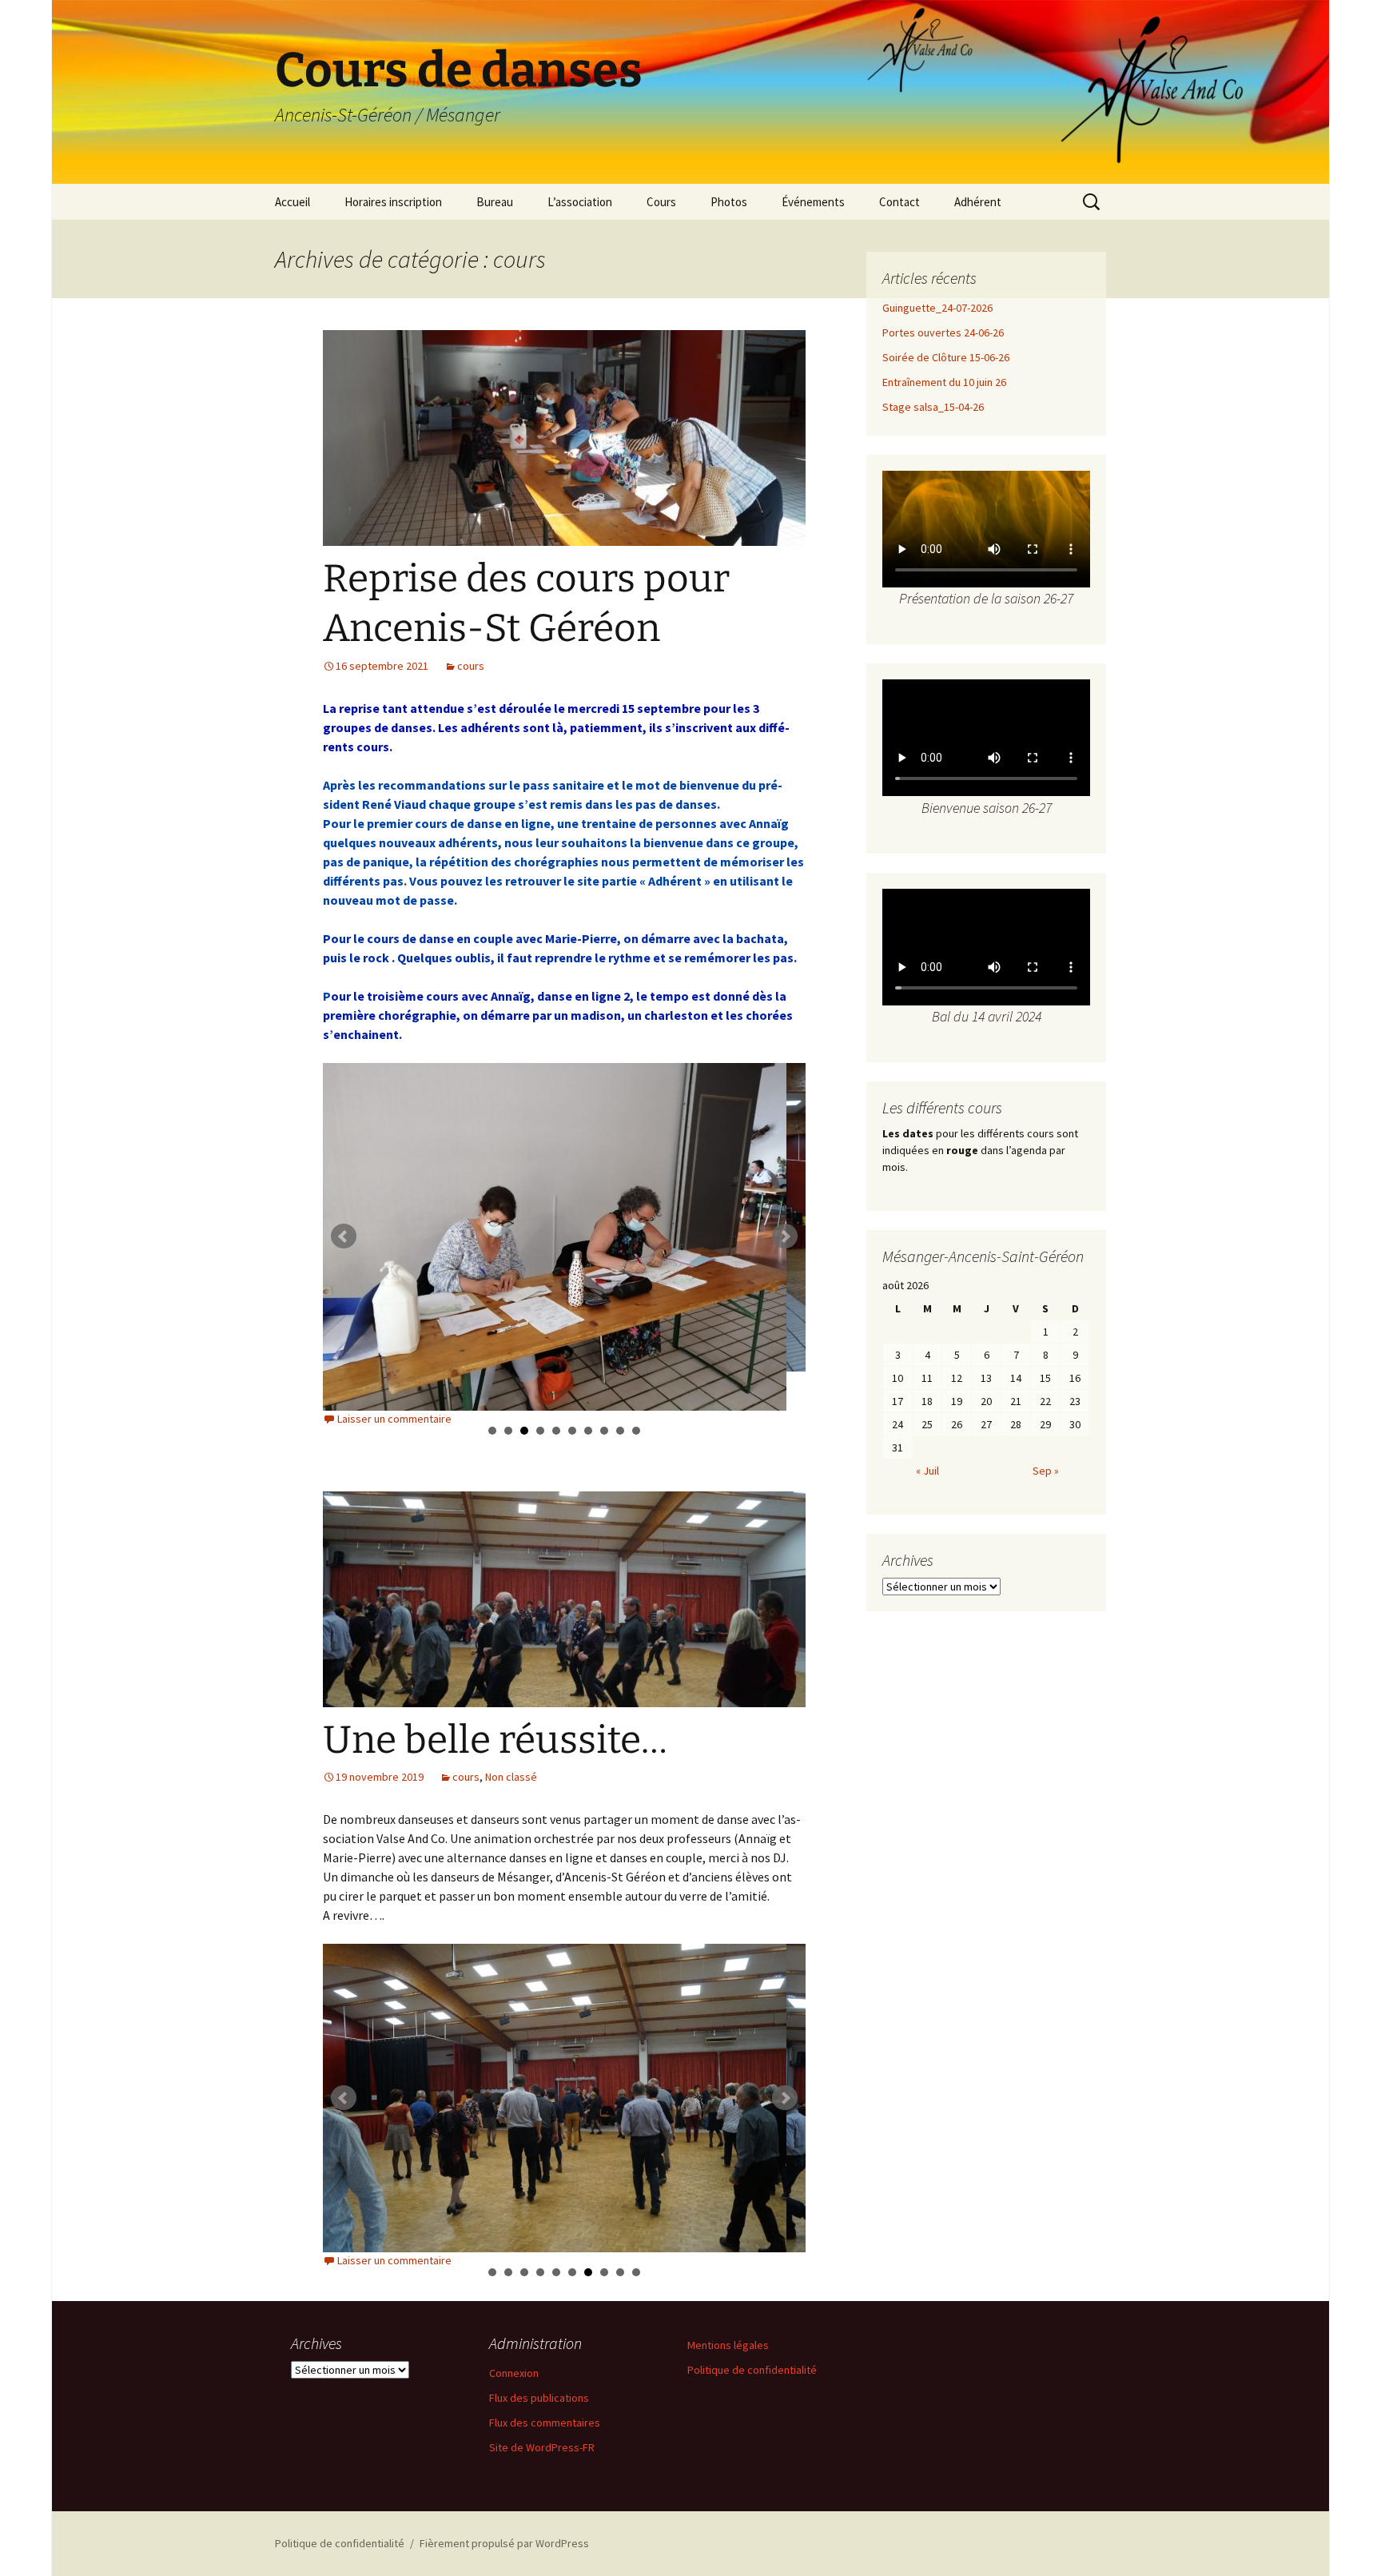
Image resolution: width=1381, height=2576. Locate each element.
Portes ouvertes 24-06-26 (943, 332)
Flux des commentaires (545, 2423)
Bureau (495, 202)
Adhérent (978, 202)
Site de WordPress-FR (542, 2447)
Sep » (1046, 1471)
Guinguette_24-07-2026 (937, 308)
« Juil (927, 1471)
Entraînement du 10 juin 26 (944, 382)
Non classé (511, 1777)
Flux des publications (539, 2398)
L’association (580, 202)
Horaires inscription (393, 202)
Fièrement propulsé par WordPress (504, 2543)
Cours (661, 202)
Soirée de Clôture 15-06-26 (946, 357)
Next (785, 1236)
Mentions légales (728, 2345)
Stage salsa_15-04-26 (933, 407)
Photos (729, 202)
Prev (344, 1236)
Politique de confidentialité (752, 2370)
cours (471, 666)
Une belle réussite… (495, 1740)
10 (636, 1431)
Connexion (514, 2373)
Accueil (293, 202)
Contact (899, 202)
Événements (813, 202)
